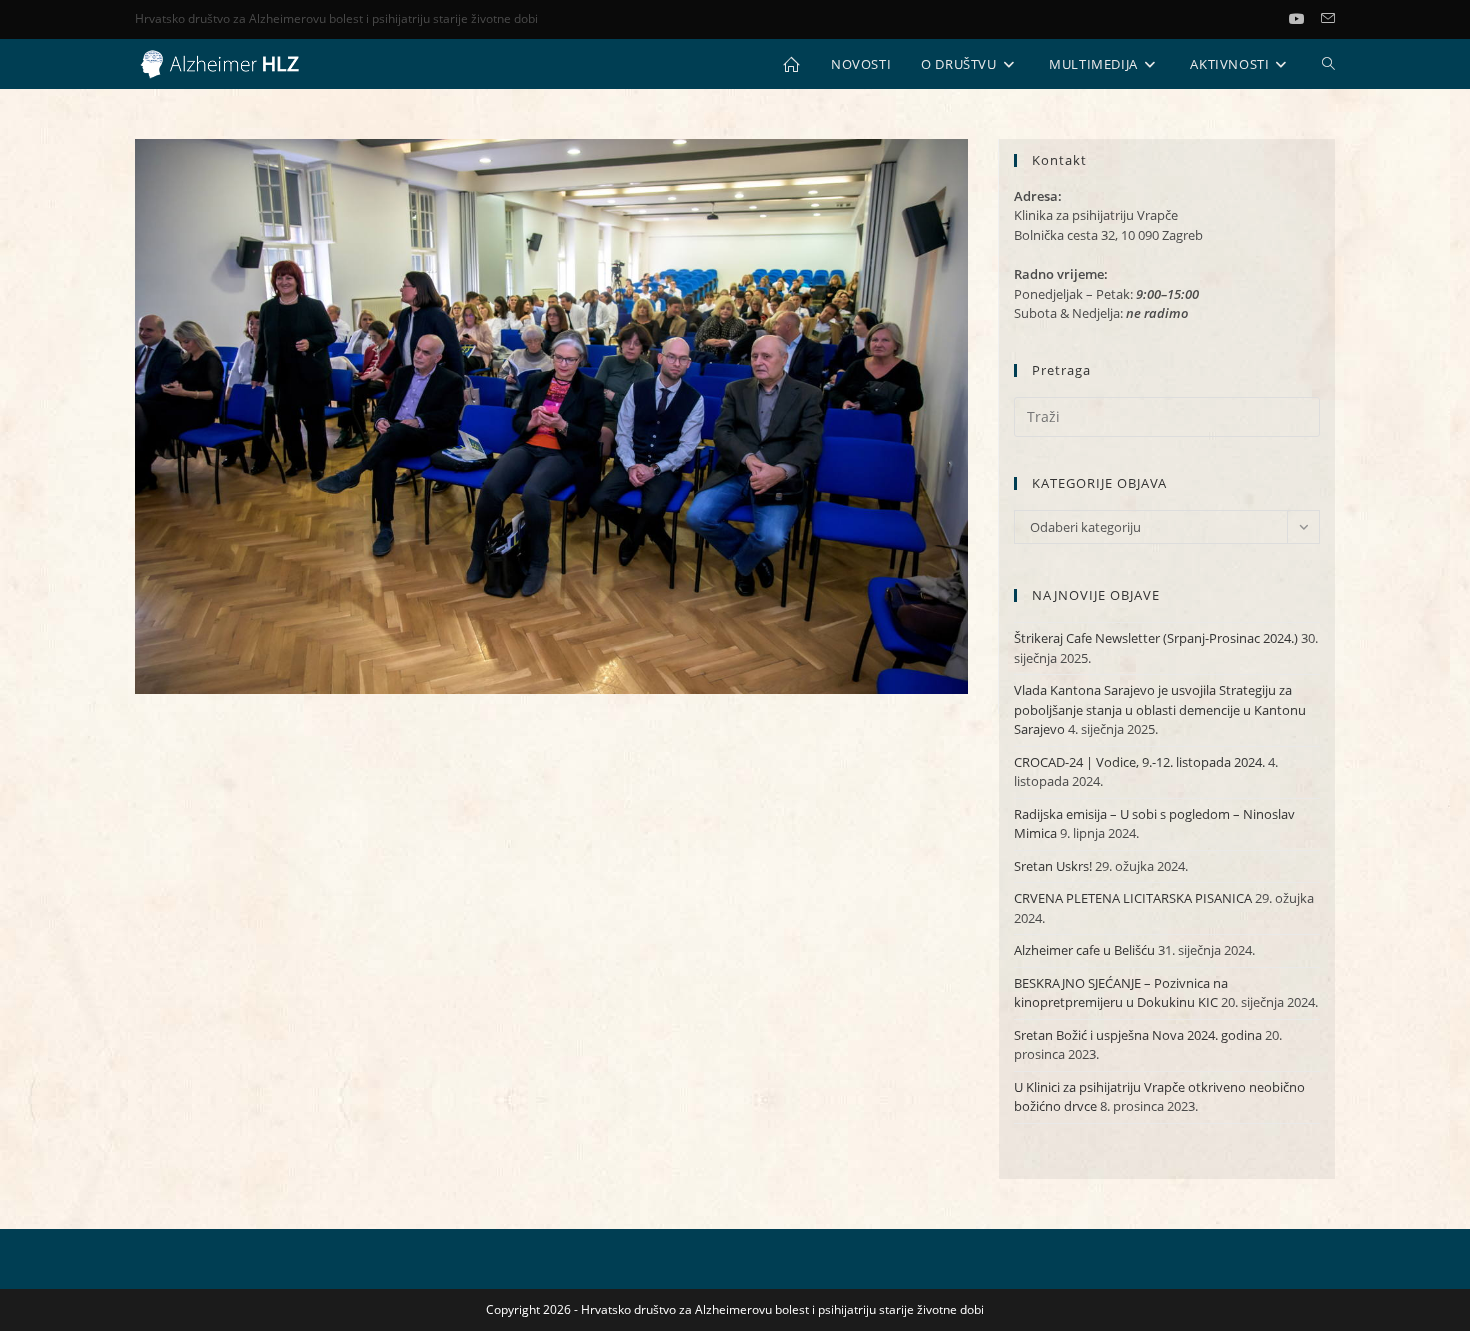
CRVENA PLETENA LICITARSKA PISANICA (1133, 898)
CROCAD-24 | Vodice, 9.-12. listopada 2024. (1139, 762)
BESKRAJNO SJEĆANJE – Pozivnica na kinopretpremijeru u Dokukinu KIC (1121, 993)
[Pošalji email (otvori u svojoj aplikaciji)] (1328, 19)
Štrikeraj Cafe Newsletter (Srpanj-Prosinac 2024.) (1156, 638)
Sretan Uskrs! (1053, 866)
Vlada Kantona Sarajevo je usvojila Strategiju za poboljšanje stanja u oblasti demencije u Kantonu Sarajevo (1160, 709)
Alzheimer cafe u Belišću (1084, 950)
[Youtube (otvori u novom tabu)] (1305, 19)
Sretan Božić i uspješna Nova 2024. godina (1138, 1035)
